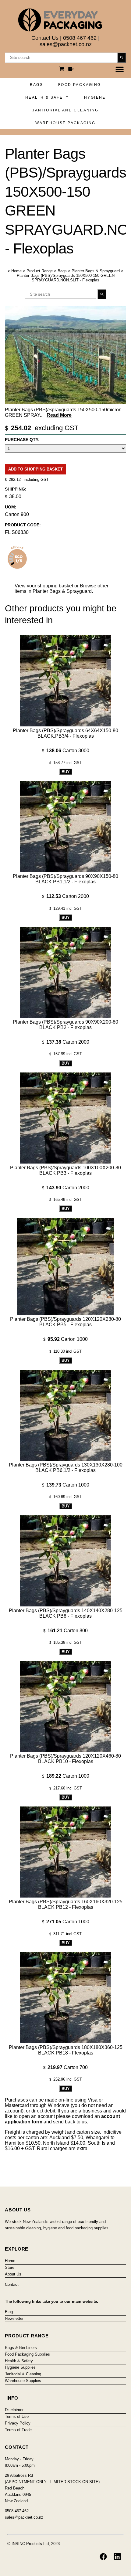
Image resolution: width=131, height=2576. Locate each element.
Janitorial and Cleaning (65, 110)
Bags (36, 85)
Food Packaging (80, 85)
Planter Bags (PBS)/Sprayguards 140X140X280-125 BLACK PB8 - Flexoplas (66, 1613)
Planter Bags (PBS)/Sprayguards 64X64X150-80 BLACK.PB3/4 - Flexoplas (65, 733)
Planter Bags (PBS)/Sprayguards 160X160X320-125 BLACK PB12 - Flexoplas (66, 1904)
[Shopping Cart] (62, 70)
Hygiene (95, 97)
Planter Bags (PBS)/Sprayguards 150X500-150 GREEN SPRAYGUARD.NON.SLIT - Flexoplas (66, 278)
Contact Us (45, 38)
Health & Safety (47, 97)
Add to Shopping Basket (35, 469)
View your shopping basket (44, 586)
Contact (12, 2284)
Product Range (40, 271)
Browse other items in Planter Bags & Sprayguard (62, 588)
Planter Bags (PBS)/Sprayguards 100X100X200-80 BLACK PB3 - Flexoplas (65, 1170)
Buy (66, 772)
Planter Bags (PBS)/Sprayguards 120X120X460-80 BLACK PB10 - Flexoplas (65, 1759)
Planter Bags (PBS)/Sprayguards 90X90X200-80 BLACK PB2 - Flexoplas (65, 1025)
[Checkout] (71, 70)
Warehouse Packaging (65, 123)
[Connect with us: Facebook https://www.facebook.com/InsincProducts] (103, 2557)
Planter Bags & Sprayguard (96, 271)
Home (16, 271)
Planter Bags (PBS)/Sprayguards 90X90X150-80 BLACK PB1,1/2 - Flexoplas (65, 879)
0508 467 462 (80, 38)
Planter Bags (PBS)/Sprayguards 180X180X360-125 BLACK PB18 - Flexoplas (66, 2050)
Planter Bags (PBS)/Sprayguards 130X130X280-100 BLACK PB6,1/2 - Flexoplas (66, 1468)
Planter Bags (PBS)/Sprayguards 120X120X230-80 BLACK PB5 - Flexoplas (65, 1322)
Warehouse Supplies (23, 2381)
